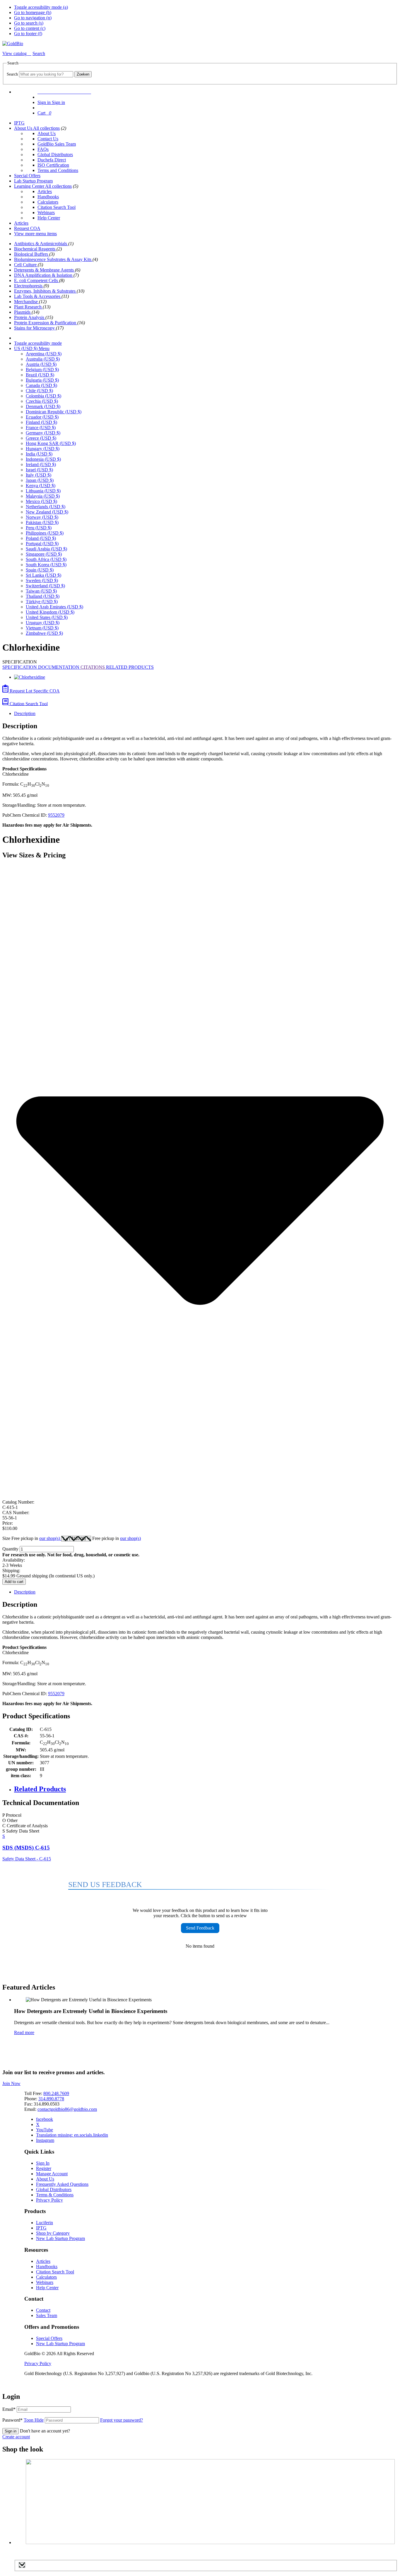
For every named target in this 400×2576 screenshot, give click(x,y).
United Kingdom (50, 612)
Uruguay (43, 623)
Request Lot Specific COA (34, 691)
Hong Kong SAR (51, 443)
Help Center (49, 218)
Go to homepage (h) (33, 12)
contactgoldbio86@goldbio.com (67, 2109)
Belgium (42, 370)
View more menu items (35, 234)
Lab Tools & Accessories (38, 296)
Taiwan (41, 591)
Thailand (43, 596)
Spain (40, 570)
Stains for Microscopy (35, 328)
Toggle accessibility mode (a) (41, 7)
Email (9, 2409)
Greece (41, 438)
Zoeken (83, 74)
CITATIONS (93, 667)
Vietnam (42, 628)
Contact (43, 2310)
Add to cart (14, 1582)
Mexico (41, 501)
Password (23, 2420)
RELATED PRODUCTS (130, 667)
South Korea (46, 565)
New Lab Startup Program (60, 2238)
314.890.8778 (51, 2099)
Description (25, 713)
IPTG (19, 123)
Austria (41, 364)
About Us (24, 128)
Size (32, 1538)
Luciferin (45, 2223)
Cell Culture (26, 265)
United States (47, 617)
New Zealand (47, 512)
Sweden (42, 580)
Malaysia (43, 496)
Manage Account (52, 2174)
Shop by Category (53, 2233)
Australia (43, 359)
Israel (39, 470)
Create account (16, 2437)
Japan (40, 480)
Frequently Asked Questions (62, 2184)
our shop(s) (50, 1538)
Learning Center (30, 186)
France (41, 428)
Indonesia (43, 459)
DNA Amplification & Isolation (44, 275)
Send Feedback (200, 1928)
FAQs (43, 149)
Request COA (27, 228)
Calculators (48, 202)
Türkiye (42, 602)
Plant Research (28, 307)
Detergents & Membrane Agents (45, 270)
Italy (39, 475)
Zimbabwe (44, 633)
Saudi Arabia (46, 549)
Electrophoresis (29, 286)
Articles (45, 191)
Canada (41, 385)
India (39, 454)
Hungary (43, 449)
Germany (43, 433)
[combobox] (46, 74)
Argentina (44, 354)
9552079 (56, 815)
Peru (39, 528)
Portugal (42, 544)
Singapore (44, 554)
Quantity (10, 1549)
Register (44, 2168)
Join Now (11, 2083)
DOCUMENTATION (59, 667)
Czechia (42, 401)
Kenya (41, 486)
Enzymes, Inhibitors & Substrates (45, 291)
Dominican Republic (54, 412)
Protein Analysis (30, 317)
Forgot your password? (122, 2420)
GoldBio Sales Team (57, 144)
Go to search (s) (29, 23)
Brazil (40, 375)
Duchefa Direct (52, 160)
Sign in (11, 2431)
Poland (41, 538)
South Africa (46, 559)
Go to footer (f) (28, 34)
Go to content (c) (30, 28)
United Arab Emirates (54, 607)
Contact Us (48, 139)
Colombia (43, 396)
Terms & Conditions (55, 2195)
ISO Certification (53, 165)
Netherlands (46, 507)
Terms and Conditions (58, 170)
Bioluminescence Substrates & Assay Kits (53, 259)
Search (12, 74)
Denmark (43, 406)
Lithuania (43, 491)
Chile (39, 391)
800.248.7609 (56, 2093)
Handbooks (48, 197)
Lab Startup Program (33, 181)
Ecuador (42, 417)
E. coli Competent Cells (37, 280)
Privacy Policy (49, 2200)
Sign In (43, 2163)
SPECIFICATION (20, 667)
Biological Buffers (32, 254)
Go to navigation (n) (33, 18)
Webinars (46, 213)
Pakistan (42, 522)
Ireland (41, 464)
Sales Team (47, 2315)
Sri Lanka (43, 575)
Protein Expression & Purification (46, 323)
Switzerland (45, 586)
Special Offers (27, 176)
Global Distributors (55, 155)
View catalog (15, 53)
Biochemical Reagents (35, 249)
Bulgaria (42, 380)
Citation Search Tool (57, 207)
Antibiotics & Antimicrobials (41, 244)
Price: (8, 1523)
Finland (41, 422)
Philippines (45, 533)
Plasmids (23, 312)
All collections (46, 128)
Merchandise (27, 302)
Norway (42, 517)
